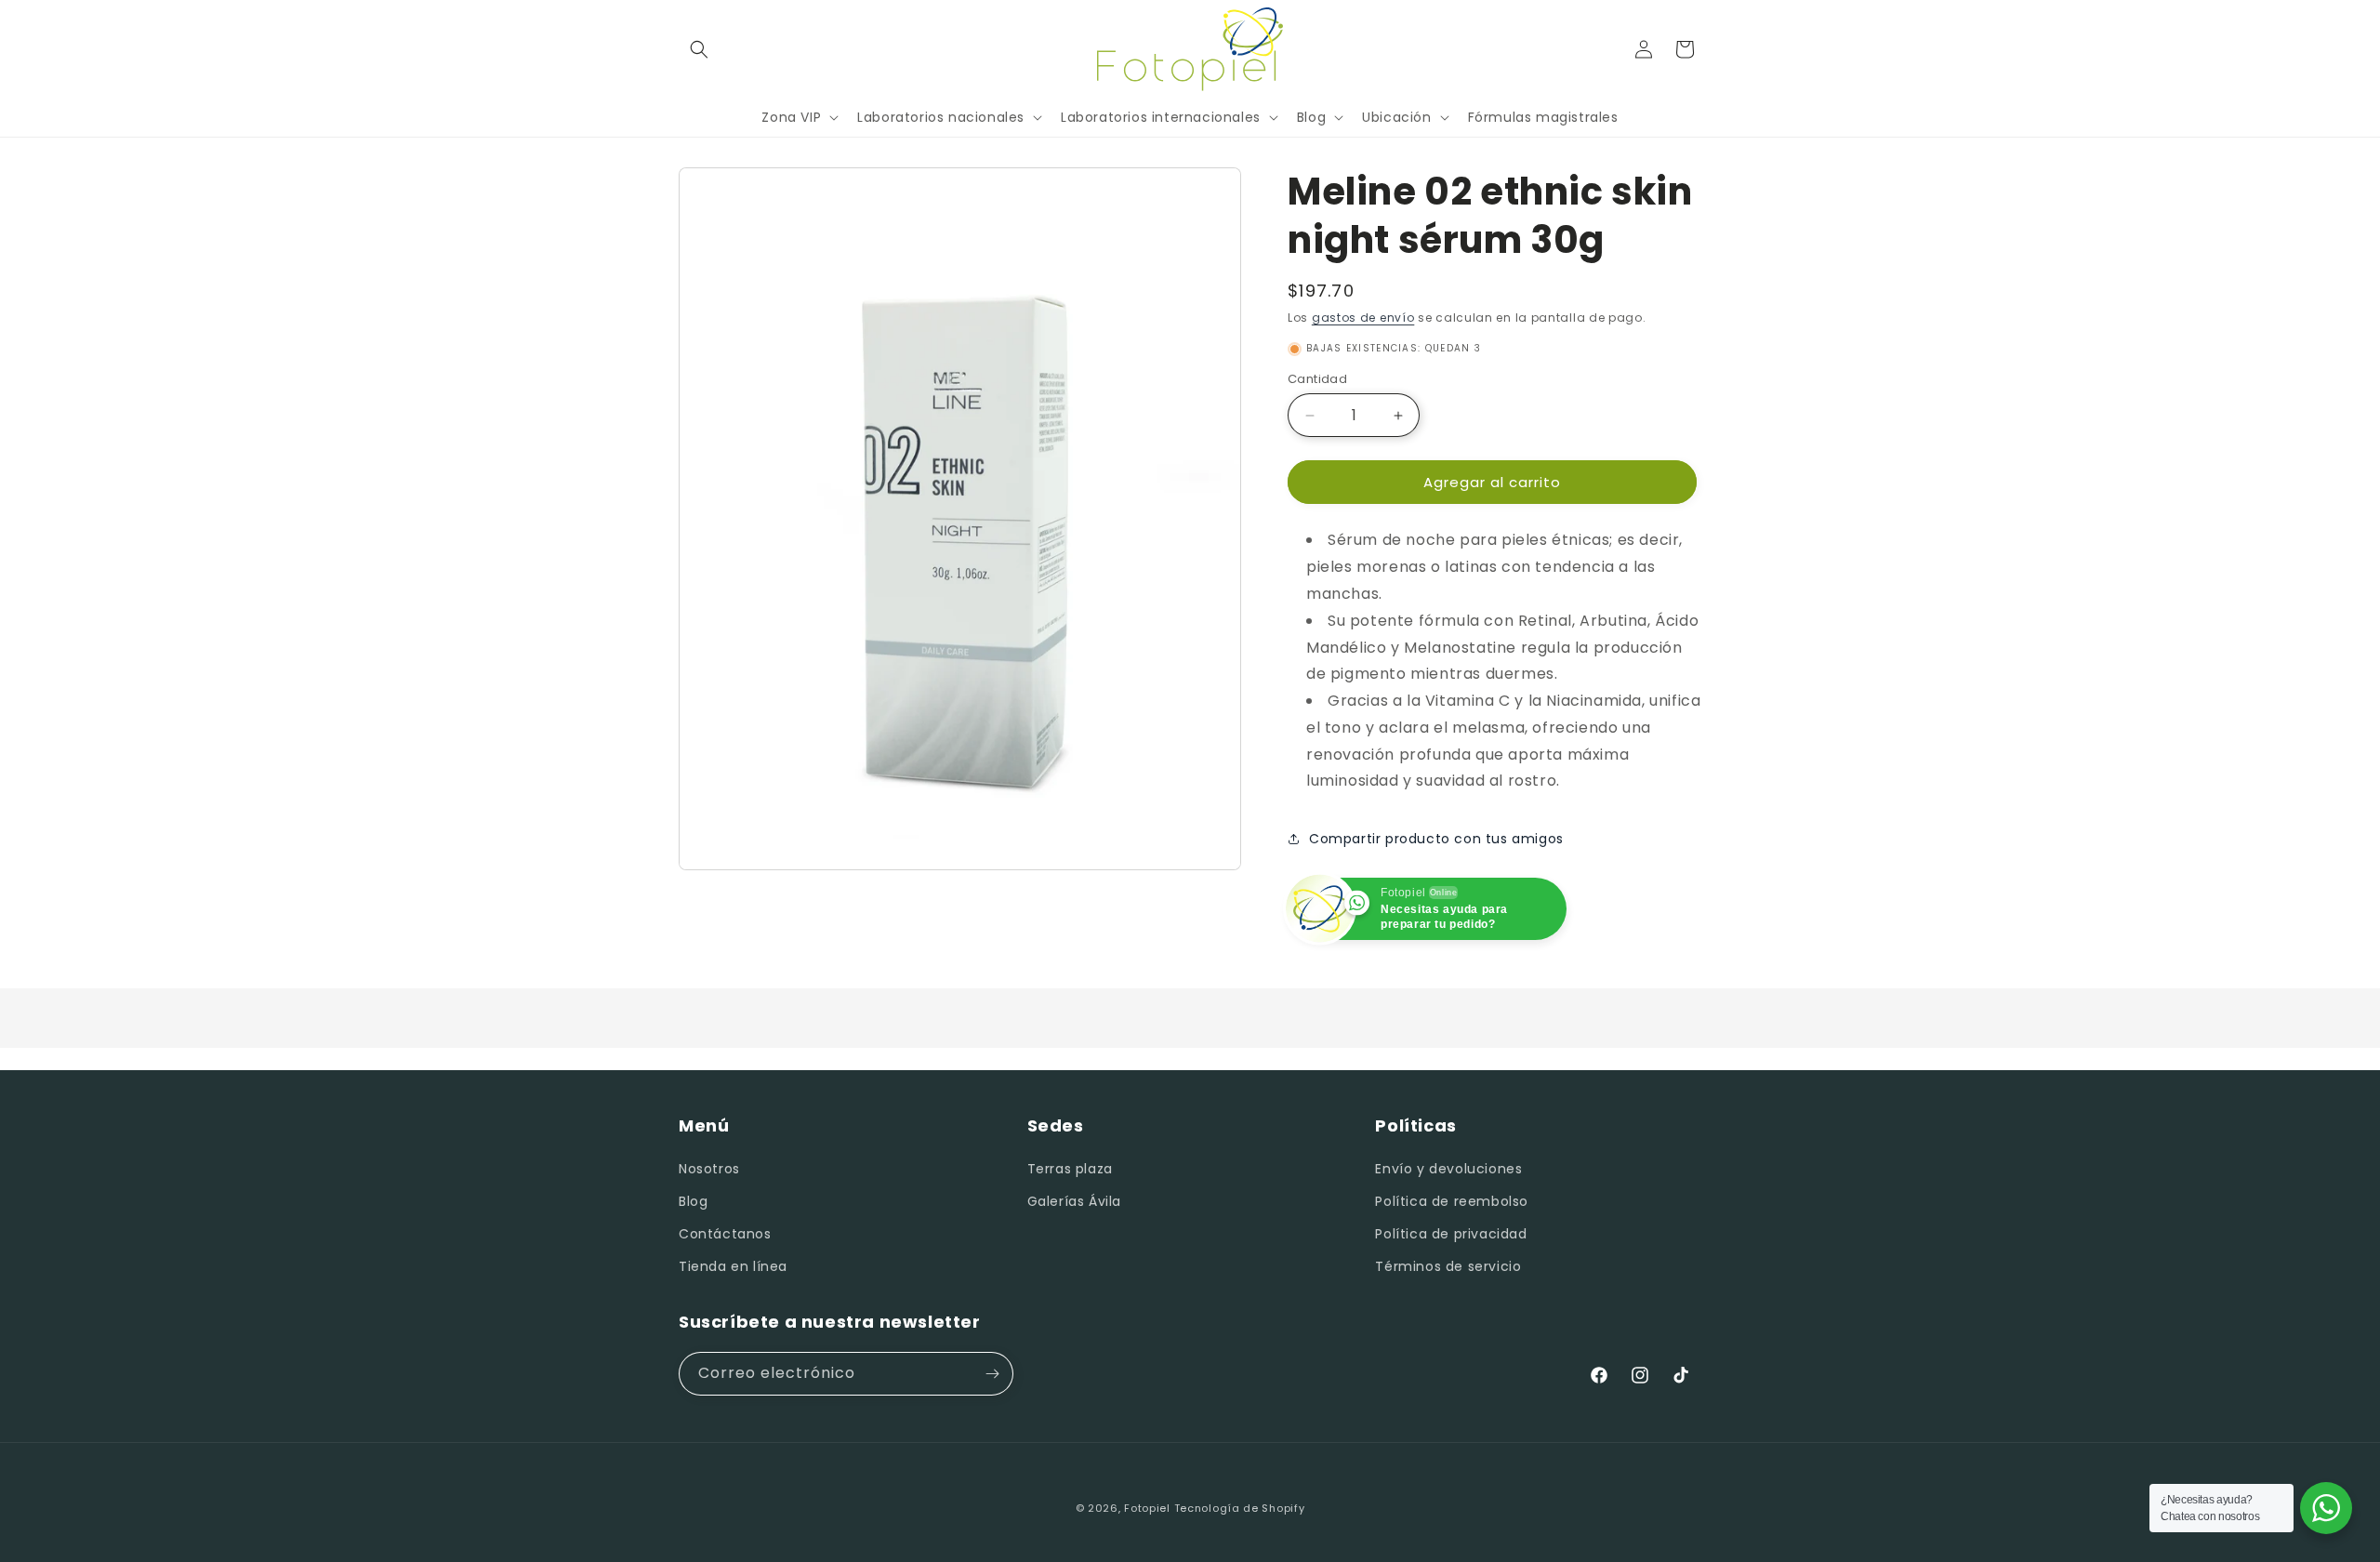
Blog (693, 1201)
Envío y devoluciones (1448, 1169)
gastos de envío (1363, 318)
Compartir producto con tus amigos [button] (1436, 839)
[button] (699, 49)
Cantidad (1317, 379)
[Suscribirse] (992, 1374)
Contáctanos (725, 1234)
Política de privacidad (1451, 1234)
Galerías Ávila (1074, 1201)
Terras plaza (1070, 1169)
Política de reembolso (1452, 1201)
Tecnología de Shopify (1240, 1508)
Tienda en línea (733, 1266)
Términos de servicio (1448, 1266)
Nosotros (709, 1169)
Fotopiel (1147, 1508)
